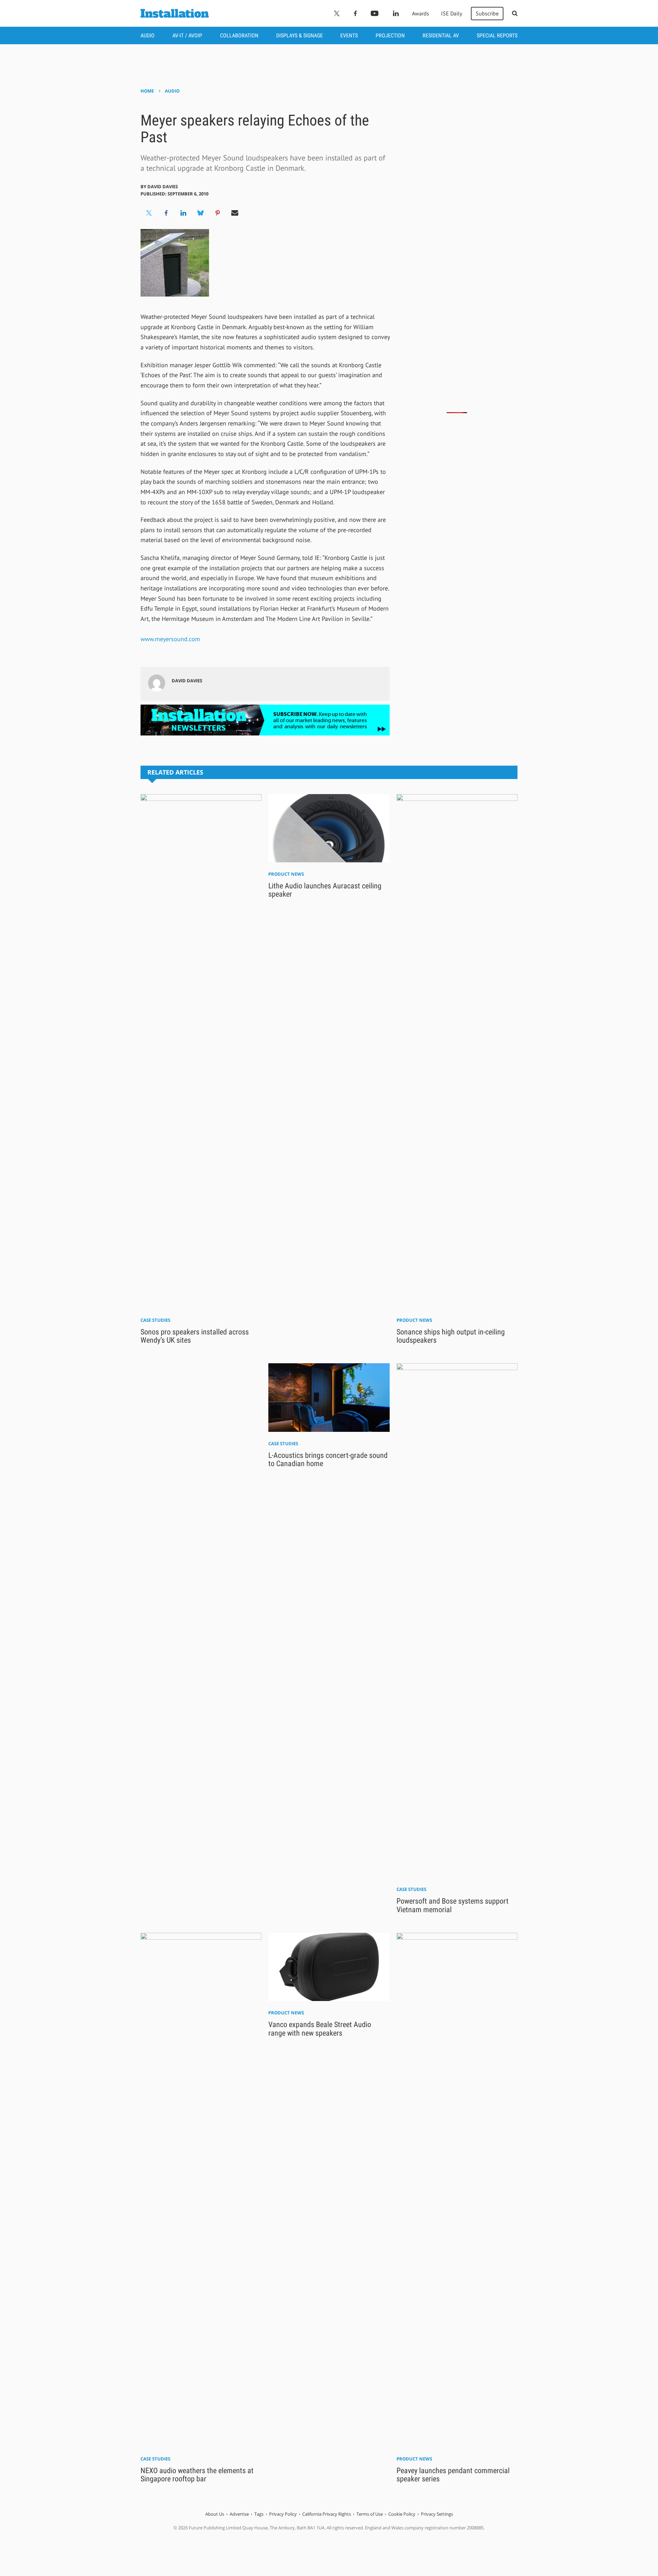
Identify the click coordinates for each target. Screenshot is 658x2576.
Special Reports (497, 35)
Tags (259, 2514)
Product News (286, 874)
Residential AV (441, 35)
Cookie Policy (402, 2514)
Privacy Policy (283, 2514)
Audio (148, 35)
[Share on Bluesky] (200, 213)
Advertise (239, 2514)
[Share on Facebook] (166, 213)
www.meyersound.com (170, 639)
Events (349, 35)
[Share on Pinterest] (218, 213)
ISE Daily (452, 13)
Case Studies (155, 1320)
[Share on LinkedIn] (183, 213)
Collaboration (239, 35)
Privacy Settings (437, 2514)
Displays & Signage (300, 35)
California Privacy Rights (327, 2514)
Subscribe (487, 13)
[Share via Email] (235, 213)
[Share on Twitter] (149, 213)
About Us (215, 2514)
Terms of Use (370, 2514)
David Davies (163, 187)
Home (147, 91)
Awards (421, 13)
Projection (390, 35)
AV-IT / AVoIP (187, 35)
